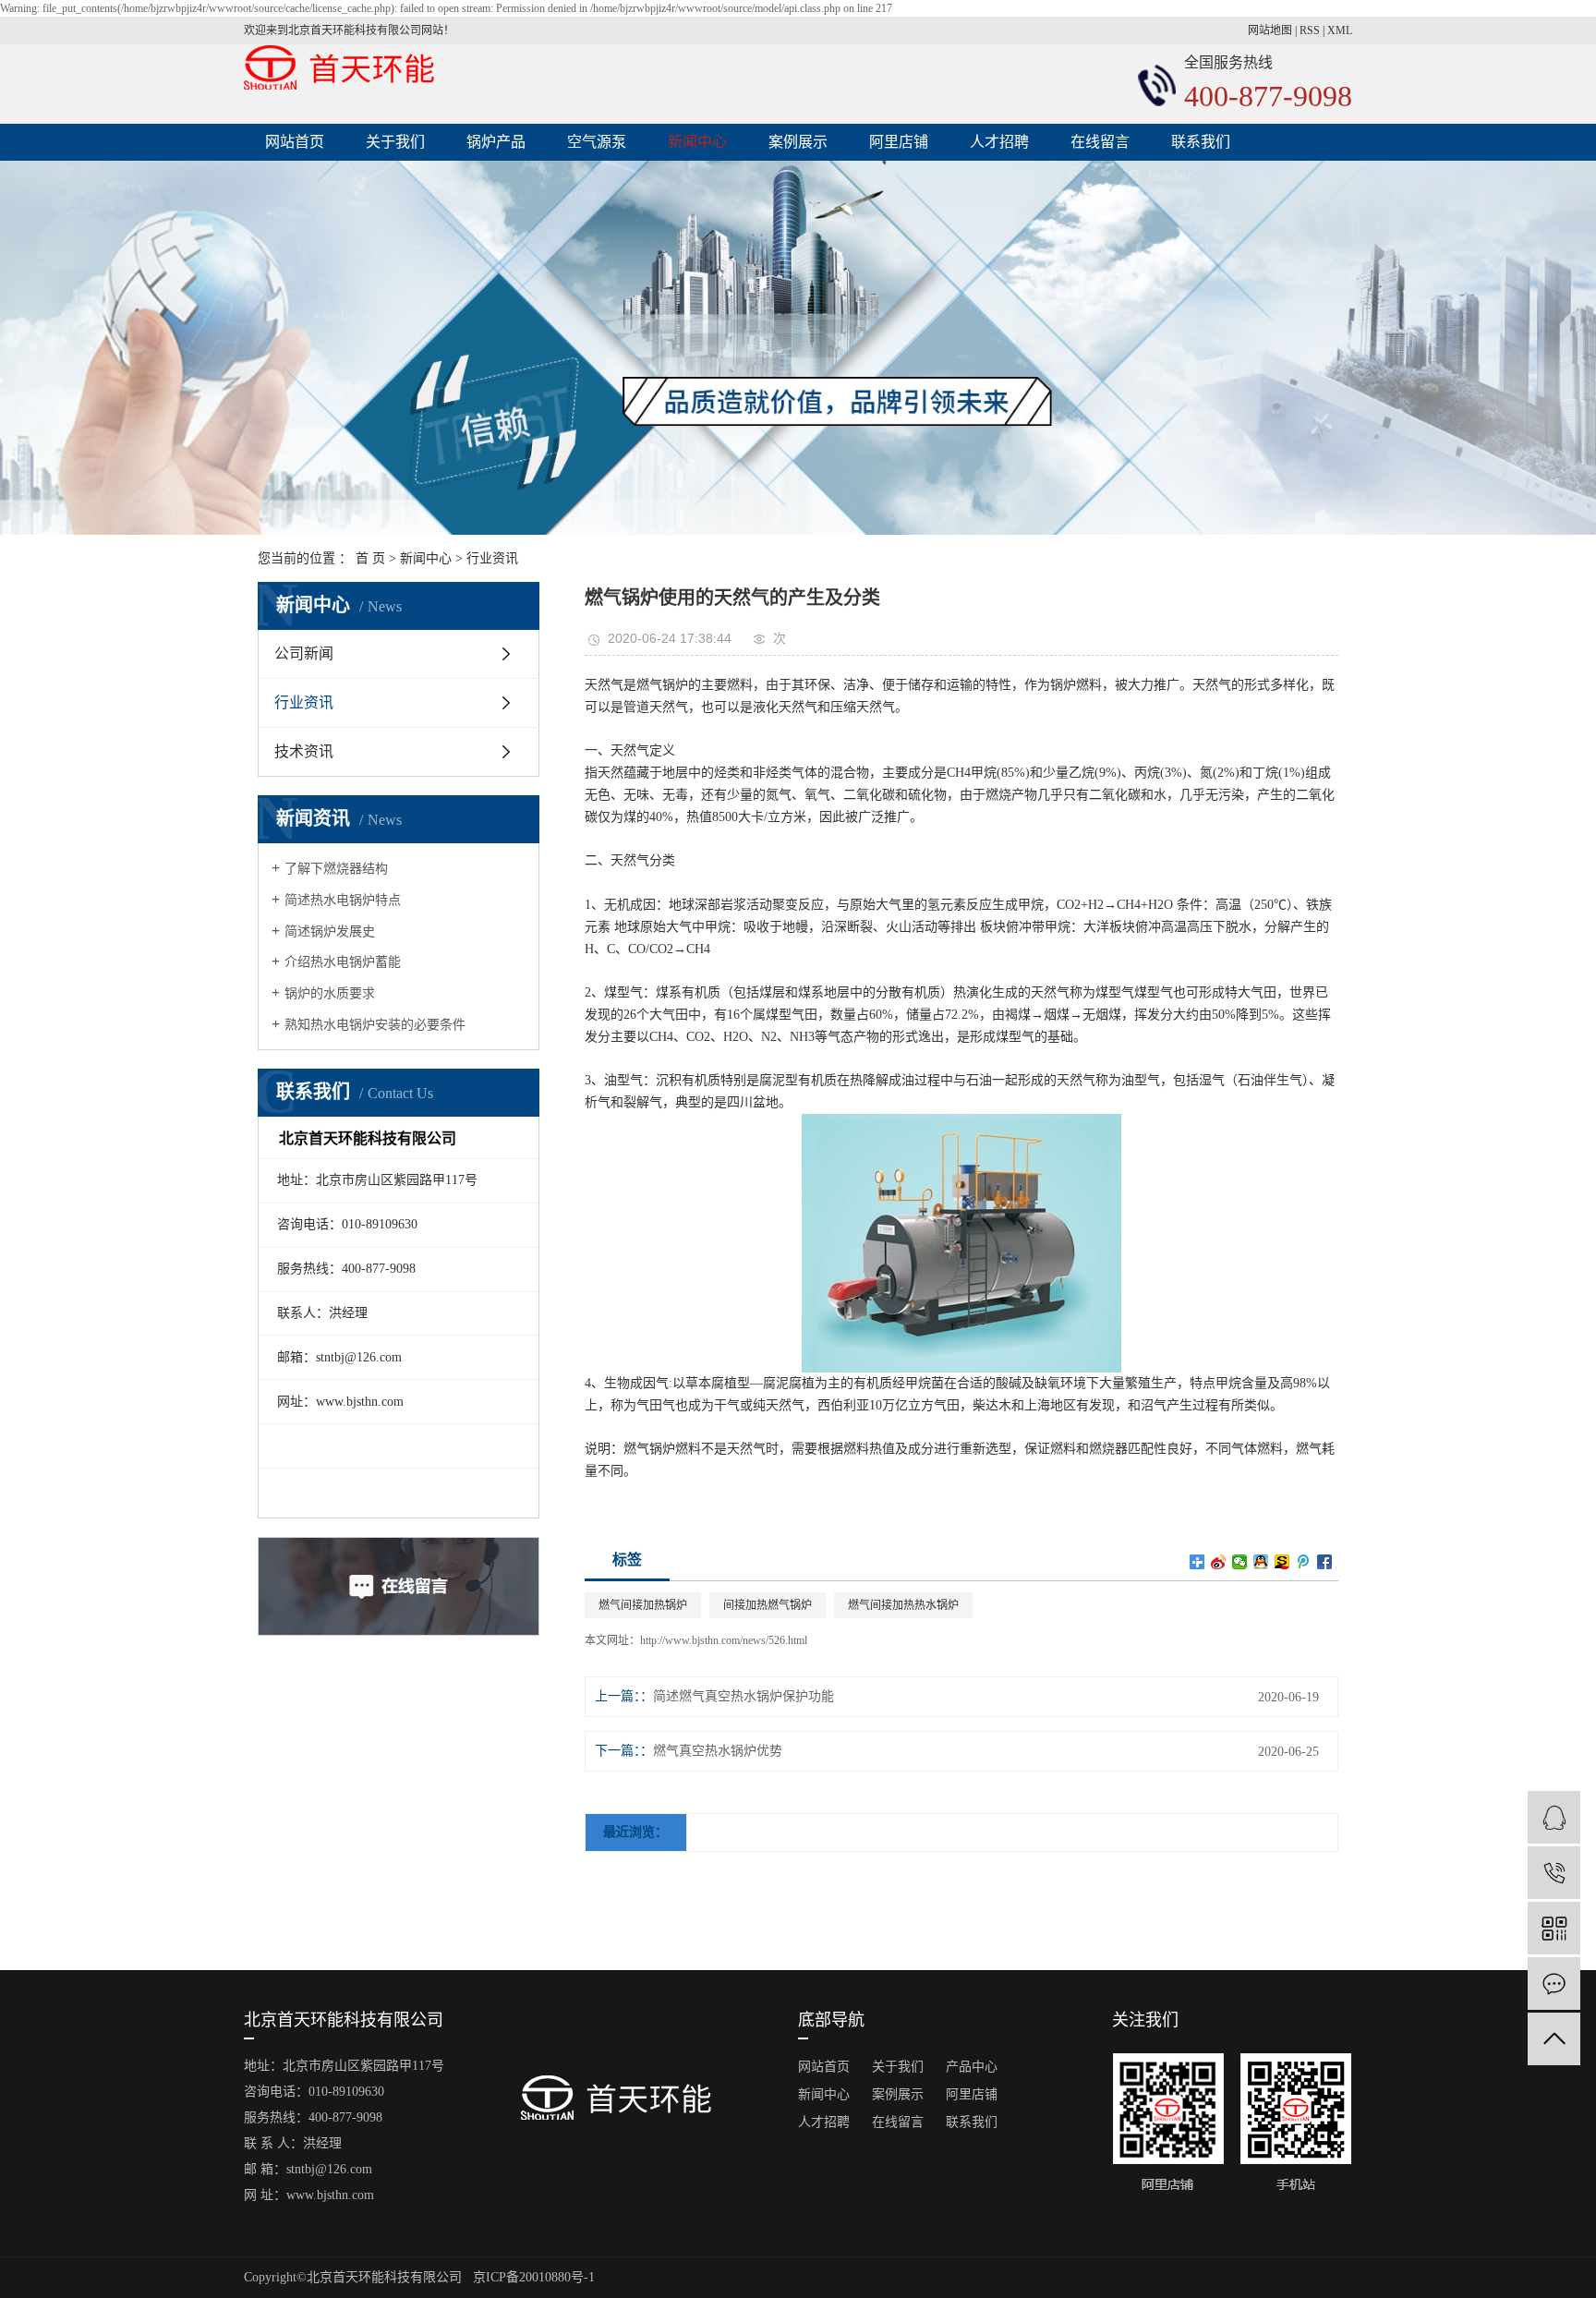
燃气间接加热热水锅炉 (903, 1605)
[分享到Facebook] (1325, 1562)
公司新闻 (304, 653)
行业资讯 (492, 558)
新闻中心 (697, 142)
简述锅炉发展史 (330, 931)
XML (1340, 30)
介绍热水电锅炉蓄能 (343, 962)
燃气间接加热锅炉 (643, 1605)
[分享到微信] (1240, 1562)
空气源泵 (597, 142)
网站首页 (295, 142)
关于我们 (395, 142)
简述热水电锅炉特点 (343, 900)
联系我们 (1201, 142)
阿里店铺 (899, 142)
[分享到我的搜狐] (1282, 1562)
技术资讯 (304, 751)
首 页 (370, 558)
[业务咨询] (1554, 1817)
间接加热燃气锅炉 (768, 1605)
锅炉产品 (496, 142)
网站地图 (1270, 30)
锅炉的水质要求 (330, 993)
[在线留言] (1554, 1984)
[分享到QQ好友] (1261, 1562)
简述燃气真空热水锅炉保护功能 (744, 1696)
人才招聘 (999, 142)
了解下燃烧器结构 (336, 869)
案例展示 (798, 142)
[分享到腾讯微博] (1304, 1562)
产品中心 (972, 2067)
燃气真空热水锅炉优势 (718, 1751)
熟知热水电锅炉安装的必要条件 (375, 1025)
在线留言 (1100, 142)
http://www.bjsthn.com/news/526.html (724, 1640)
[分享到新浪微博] (1219, 1562)
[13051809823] (1554, 1873)
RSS (1310, 30)
